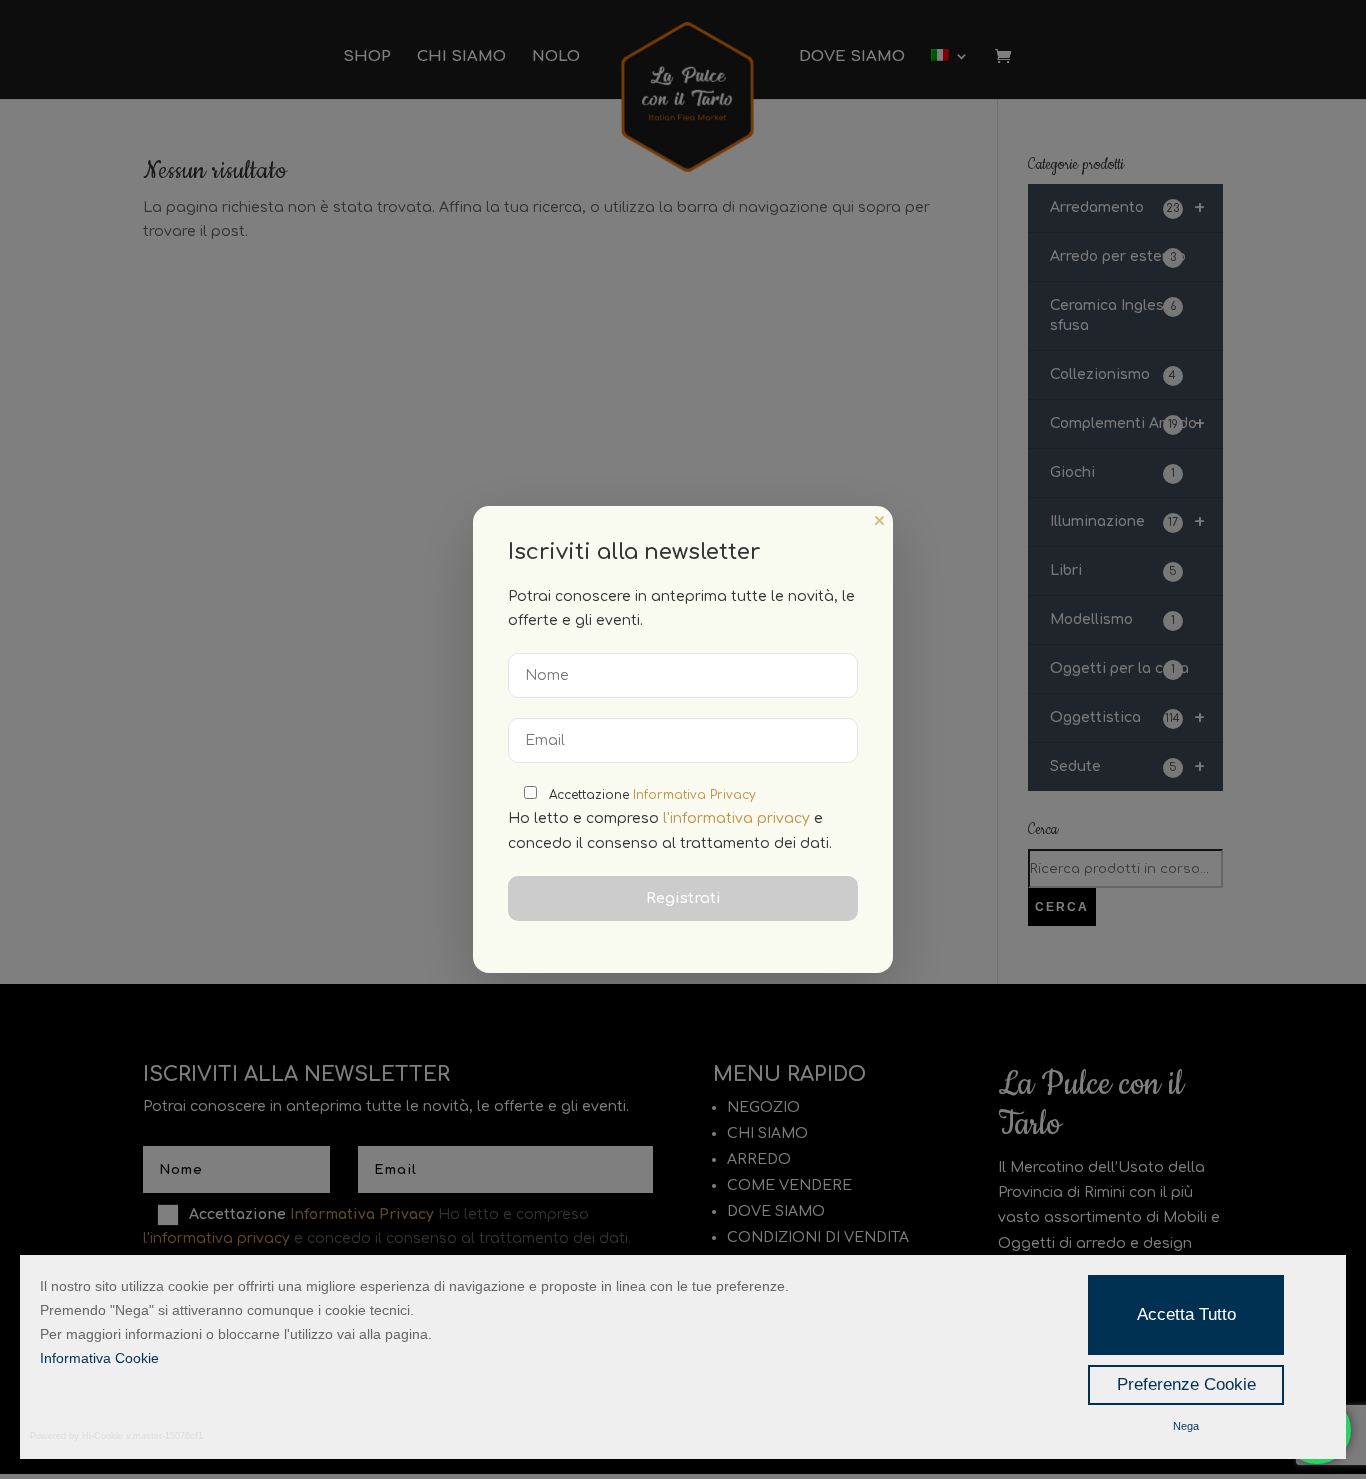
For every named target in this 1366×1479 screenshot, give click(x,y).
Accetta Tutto (1186, 1314)
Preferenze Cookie (1186, 1384)
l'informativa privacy (736, 818)
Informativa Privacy (694, 795)
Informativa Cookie (99, 1358)
